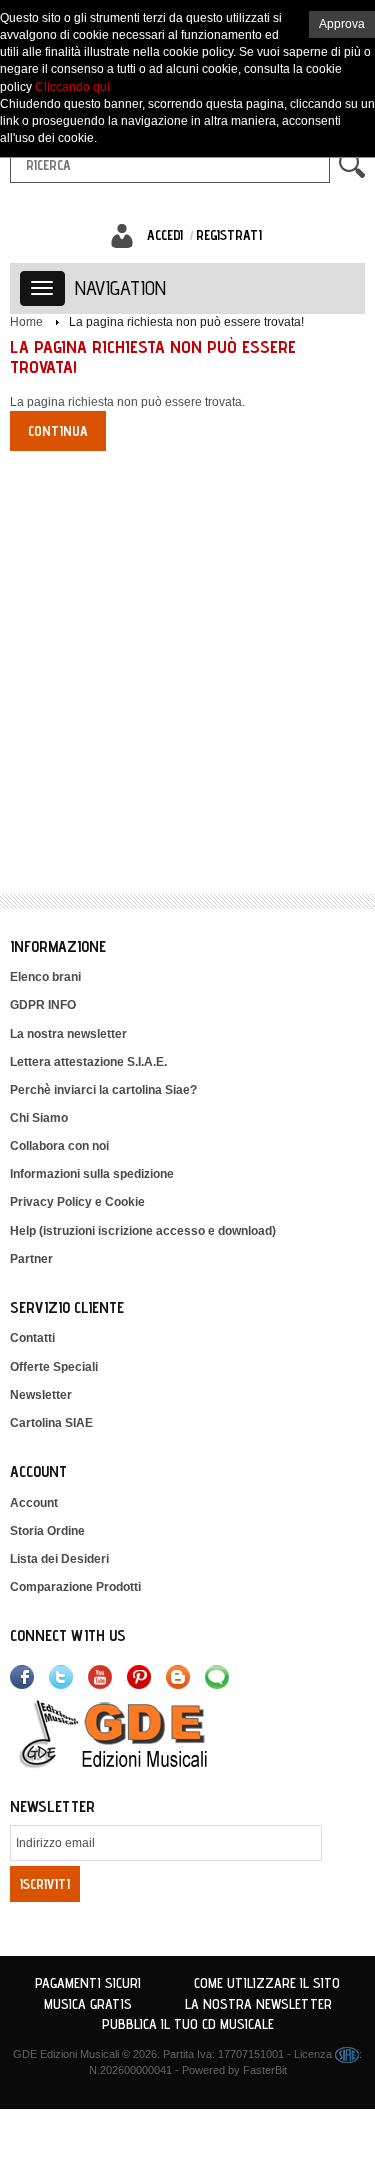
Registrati (229, 235)
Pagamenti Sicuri (88, 1983)
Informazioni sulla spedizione (92, 1174)
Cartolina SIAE (51, 1423)
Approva (342, 24)
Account (34, 1503)
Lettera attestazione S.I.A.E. (88, 1062)
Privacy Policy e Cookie (77, 1202)
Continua (58, 431)
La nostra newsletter (68, 1034)
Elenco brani (45, 977)
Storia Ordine (47, 1531)
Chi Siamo (39, 1118)
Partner (31, 1259)
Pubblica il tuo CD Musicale (188, 2024)
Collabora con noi (59, 1146)
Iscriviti (45, 1884)
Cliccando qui (72, 87)
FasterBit (265, 2070)
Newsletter (41, 1395)
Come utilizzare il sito (267, 1983)
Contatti (32, 1338)
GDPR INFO (43, 1005)
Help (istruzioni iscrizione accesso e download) (143, 1231)
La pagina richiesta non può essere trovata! (186, 322)
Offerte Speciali (54, 1367)
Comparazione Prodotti (75, 1587)
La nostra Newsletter (258, 2004)
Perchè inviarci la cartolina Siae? (103, 1090)
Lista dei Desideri (59, 1559)
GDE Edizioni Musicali (66, 2054)
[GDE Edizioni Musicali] (137, 1733)
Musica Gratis (88, 2004)
